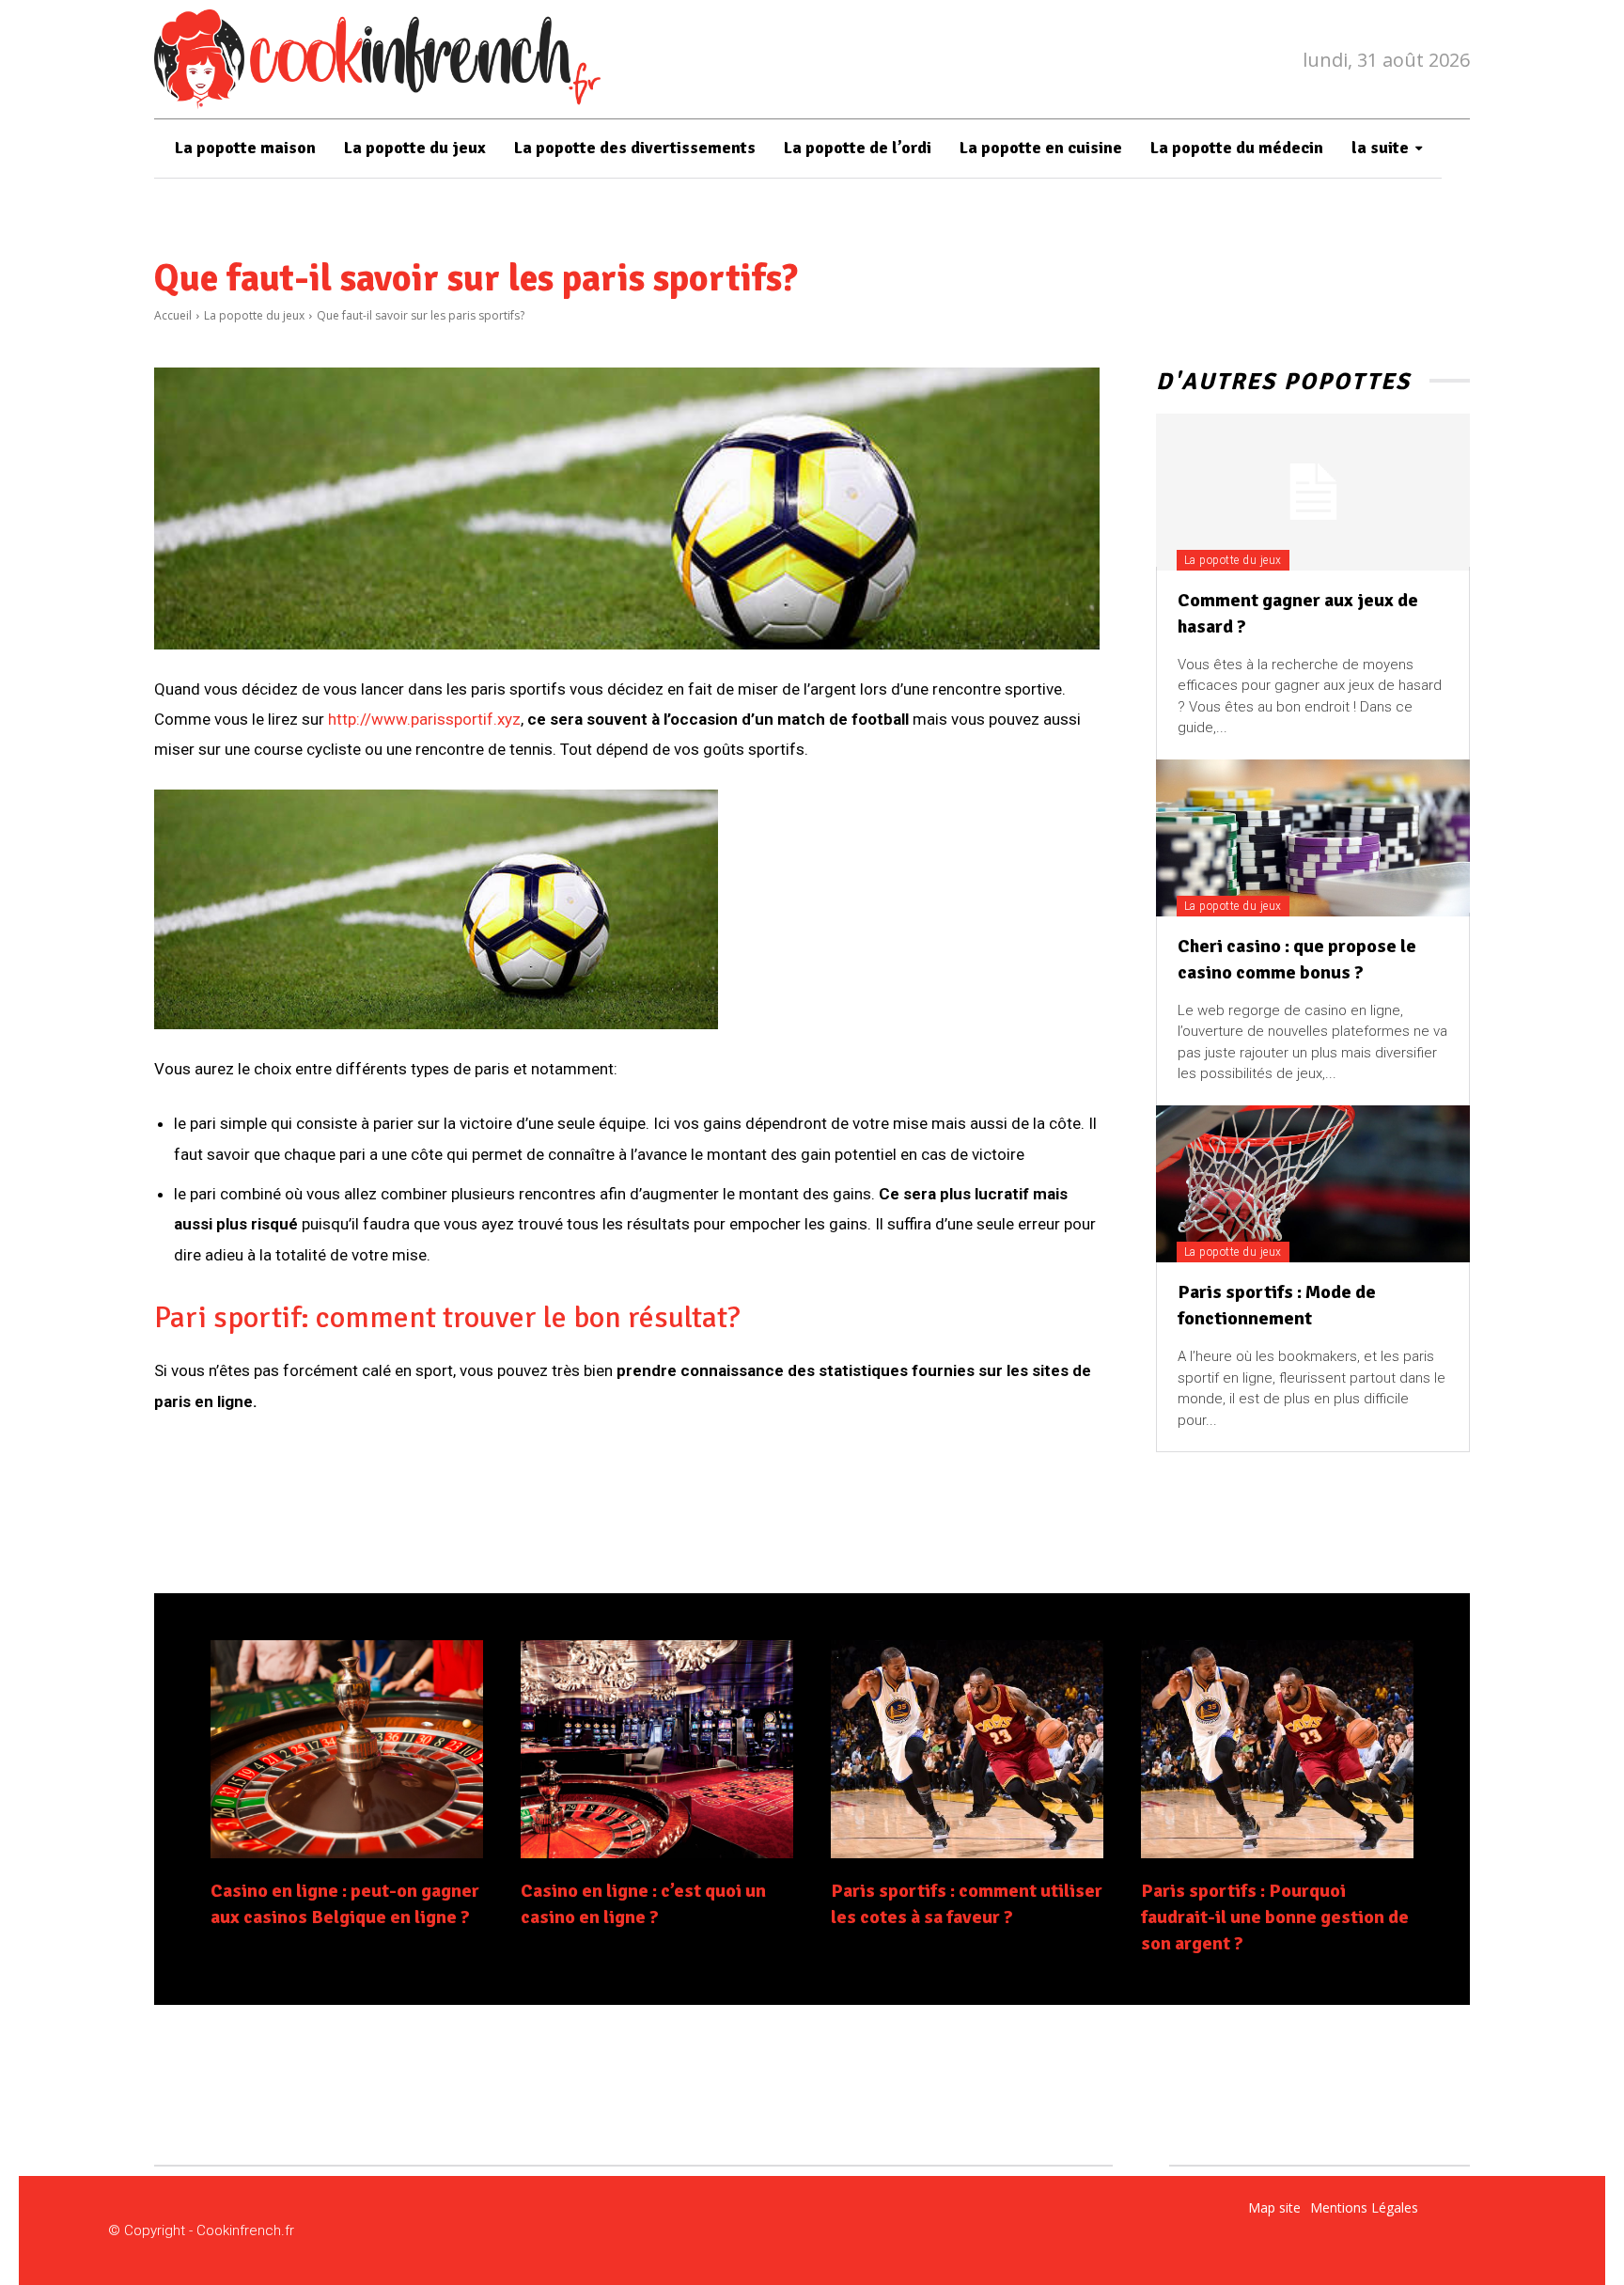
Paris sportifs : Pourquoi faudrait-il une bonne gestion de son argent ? (1275, 1917)
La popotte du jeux (254, 315)
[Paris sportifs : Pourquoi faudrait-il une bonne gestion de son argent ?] (1277, 1749)
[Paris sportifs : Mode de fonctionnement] (1313, 1184)
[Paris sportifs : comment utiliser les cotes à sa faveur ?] (967, 1749)
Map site (1274, 2207)
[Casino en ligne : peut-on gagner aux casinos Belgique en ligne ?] (347, 1749)
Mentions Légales (1364, 2207)
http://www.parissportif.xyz (424, 719)
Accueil (173, 315)
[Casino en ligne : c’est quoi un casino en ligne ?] (657, 1749)
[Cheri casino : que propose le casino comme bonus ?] (1313, 838)
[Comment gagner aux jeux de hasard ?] (1313, 492)
